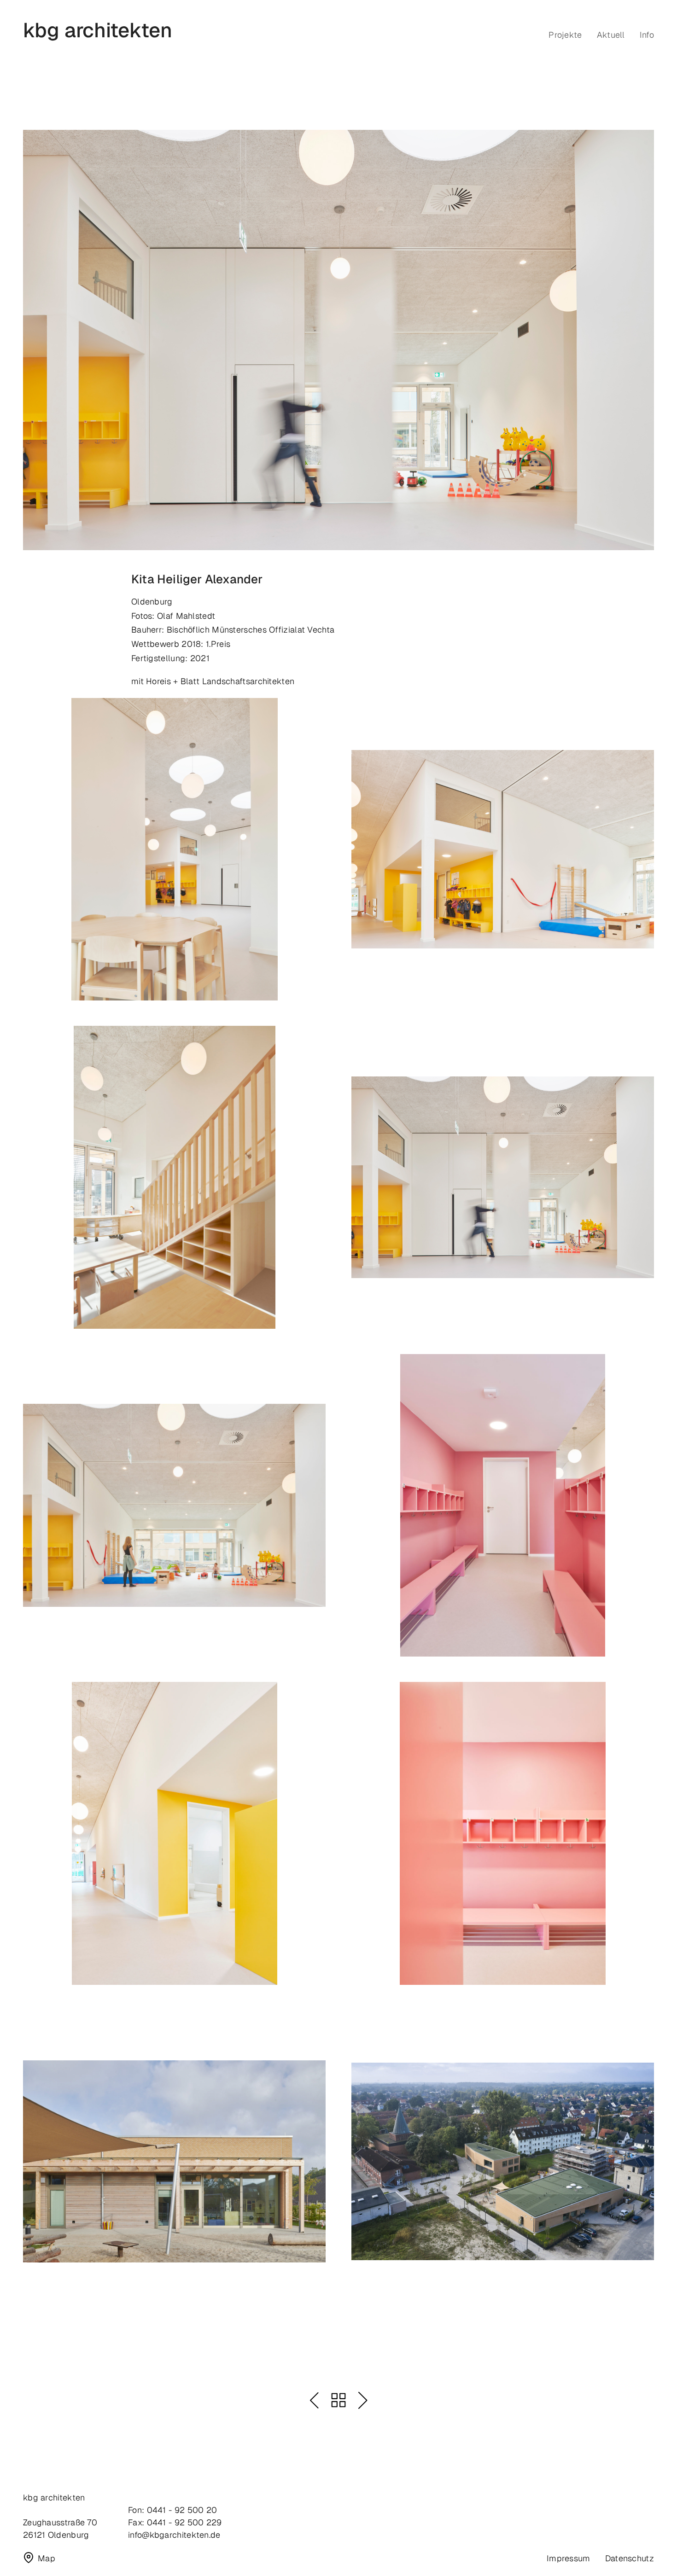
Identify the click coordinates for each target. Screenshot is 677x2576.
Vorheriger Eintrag (314, 2400)
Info (647, 35)
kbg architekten (98, 31)
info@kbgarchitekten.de (174, 2535)
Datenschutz (630, 2558)
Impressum (569, 2558)
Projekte (565, 35)
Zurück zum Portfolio (338, 2400)
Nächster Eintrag (363, 2400)
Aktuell (611, 35)
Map (47, 2558)
